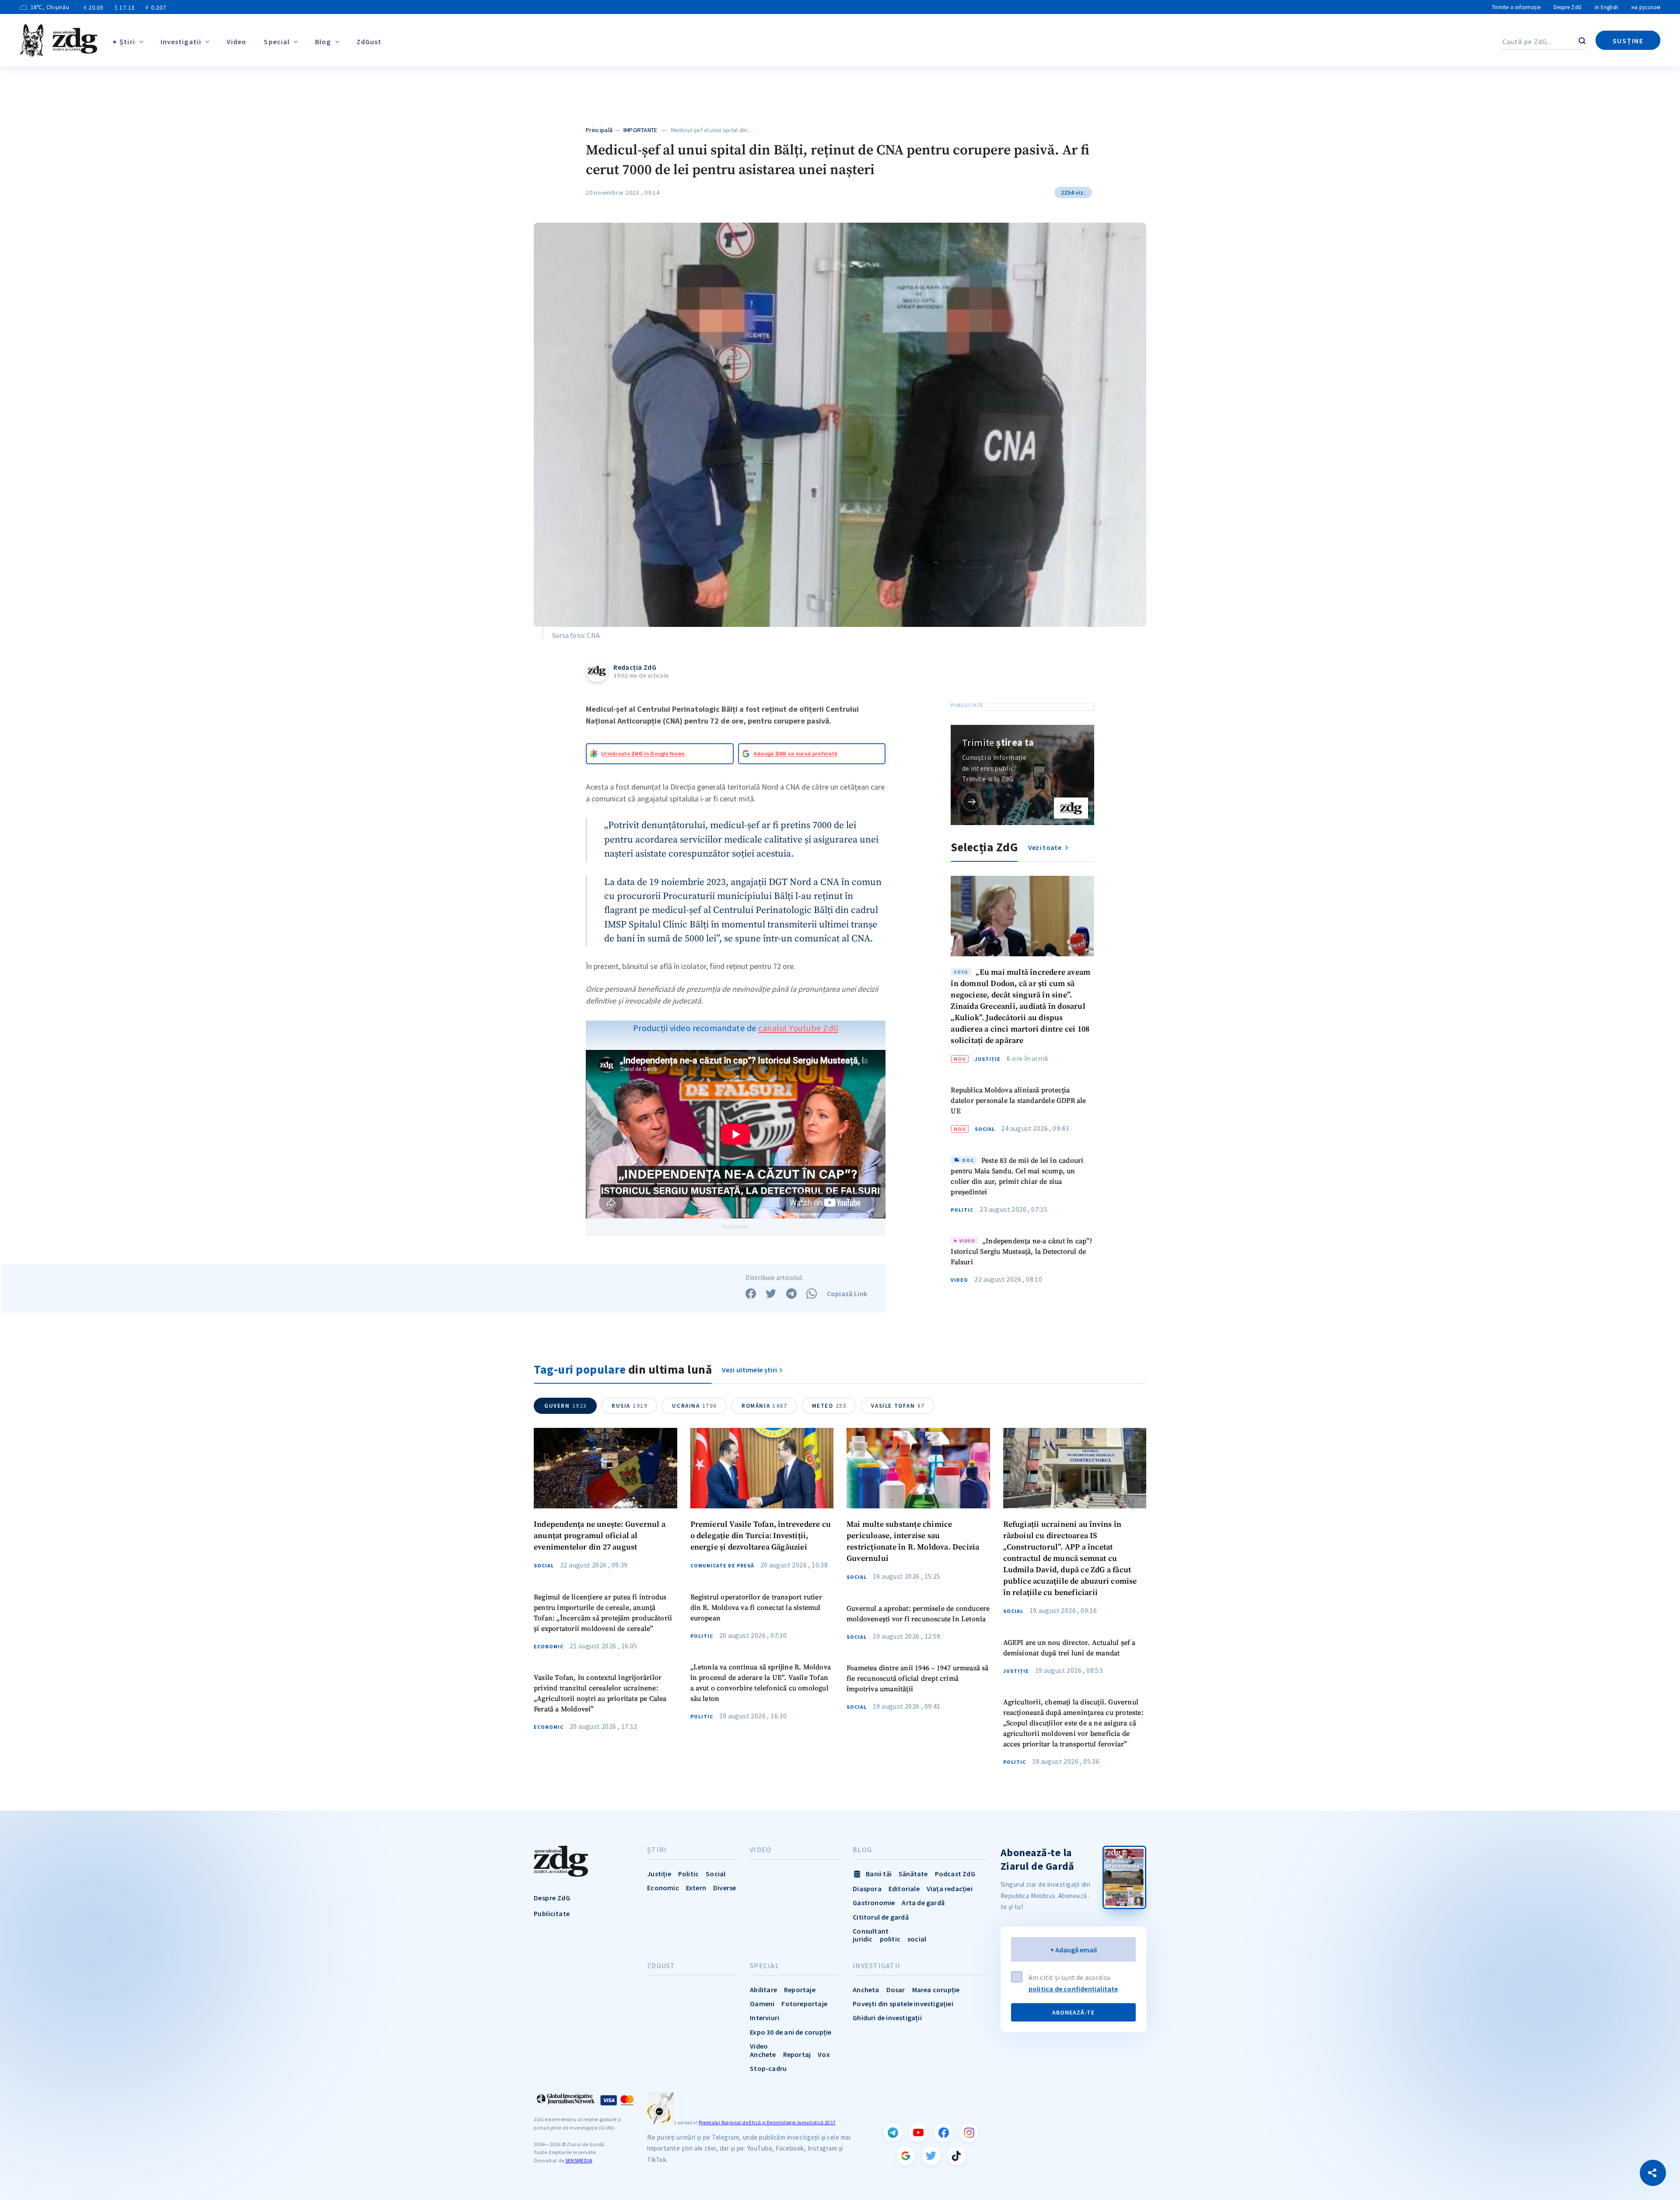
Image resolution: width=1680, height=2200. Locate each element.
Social (985, 1129)
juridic (863, 1939)
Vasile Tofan (898, 1406)
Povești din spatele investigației (903, 2004)
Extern (696, 1888)
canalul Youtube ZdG (798, 1028)
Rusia (630, 1406)
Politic (962, 1210)
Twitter (931, 2156)
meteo (829, 1406)
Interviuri (765, 2018)
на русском (1646, 7)
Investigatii (181, 42)
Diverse (724, 1888)
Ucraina (695, 1406)
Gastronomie (874, 1903)
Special (277, 42)
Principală (599, 130)
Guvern (566, 1406)
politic (890, 1939)
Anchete (763, 2054)
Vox (824, 2054)
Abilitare (763, 1990)
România (765, 1406)
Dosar (896, 1990)
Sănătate (913, 1874)
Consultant (871, 1931)
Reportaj (797, 2054)
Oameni (762, 2004)
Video (237, 42)
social (917, 1939)
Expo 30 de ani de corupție (791, 2032)
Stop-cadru (768, 2068)
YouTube (918, 2133)
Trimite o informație (1516, 7)
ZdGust (369, 42)
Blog (323, 42)
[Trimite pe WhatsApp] (812, 1294)
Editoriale (904, 1889)
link (972, 801)
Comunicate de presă (722, 1566)
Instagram (969, 2133)
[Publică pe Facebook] (751, 1294)
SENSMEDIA (579, 2160)
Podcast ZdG (955, 1874)
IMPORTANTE (640, 130)
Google (906, 2156)
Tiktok (956, 2156)
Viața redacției (950, 1889)
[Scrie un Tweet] (771, 1294)
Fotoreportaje (804, 2004)
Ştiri (127, 42)
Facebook (944, 2133)
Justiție (988, 1059)
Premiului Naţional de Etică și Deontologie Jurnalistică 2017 (767, 2123)
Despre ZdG (1568, 7)
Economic (549, 1647)
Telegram (893, 2133)
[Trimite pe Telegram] (791, 1294)
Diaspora (867, 1889)
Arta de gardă (923, 1903)
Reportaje (800, 1990)
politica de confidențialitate (1073, 1989)
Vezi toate (1045, 847)
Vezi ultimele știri (750, 1370)
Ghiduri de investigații (887, 2018)
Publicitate (552, 1913)
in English (1606, 7)
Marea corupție (936, 1990)
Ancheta (866, 1990)
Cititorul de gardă (881, 1917)
